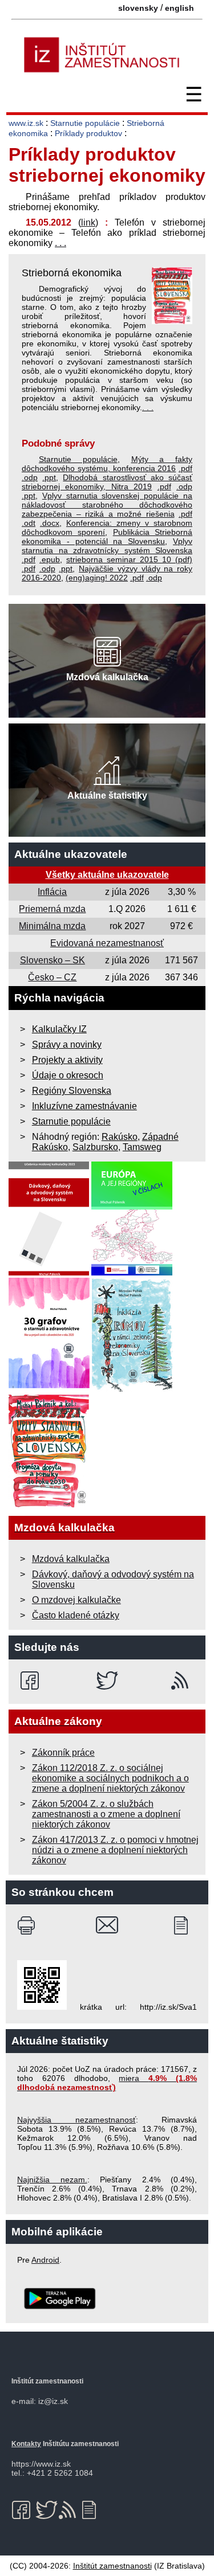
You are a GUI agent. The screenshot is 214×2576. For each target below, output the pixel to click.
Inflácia (52, 892)
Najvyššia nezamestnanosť (76, 2120)
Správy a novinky (67, 1044)
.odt (29, 523)
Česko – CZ (52, 977)
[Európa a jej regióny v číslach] (132, 1272)
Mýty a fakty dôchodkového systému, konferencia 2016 (107, 464)
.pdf (185, 468)
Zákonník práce (63, 1753)
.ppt (49, 477)
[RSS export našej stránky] (182, 1680)
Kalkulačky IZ (59, 1029)
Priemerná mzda (52, 909)
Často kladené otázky (76, 1615)
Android (45, 2260)
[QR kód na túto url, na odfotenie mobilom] (42, 2007)
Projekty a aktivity (67, 1060)
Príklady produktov (88, 133)
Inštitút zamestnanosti (112, 2566)
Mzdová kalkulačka (71, 1559)
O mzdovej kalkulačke (76, 1600)
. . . (60, 243)
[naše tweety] (107, 1680)
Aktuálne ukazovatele (71, 854)
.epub (50, 559)
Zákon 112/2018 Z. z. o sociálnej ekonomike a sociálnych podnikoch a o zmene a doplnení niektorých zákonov (110, 1778)
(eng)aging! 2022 (97, 578)
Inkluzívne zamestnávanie (84, 1106)
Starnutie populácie (85, 123)
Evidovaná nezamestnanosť (107, 943)
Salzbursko (95, 1147)
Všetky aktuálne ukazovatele (107, 875)
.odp (30, 477)
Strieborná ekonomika (72, 273)
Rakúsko (120, 1137)
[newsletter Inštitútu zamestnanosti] (185, 1925)
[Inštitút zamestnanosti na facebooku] (32, 1680)
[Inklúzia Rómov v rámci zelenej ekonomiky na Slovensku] (132, 1389)
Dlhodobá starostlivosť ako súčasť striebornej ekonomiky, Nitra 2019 (107, 482)
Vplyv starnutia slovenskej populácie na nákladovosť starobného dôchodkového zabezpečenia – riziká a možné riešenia (107, 505)
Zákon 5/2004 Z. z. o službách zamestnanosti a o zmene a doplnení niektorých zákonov (106, 1814)
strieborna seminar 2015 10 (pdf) (129, 559)
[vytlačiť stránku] (29, 1925)
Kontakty (26, 2444)
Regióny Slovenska (72, 1091)
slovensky (138, 8)
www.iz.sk (26, 123)
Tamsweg (142, 1147)
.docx (50, 523)
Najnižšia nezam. (52, 2180)
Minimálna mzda (52, 926)
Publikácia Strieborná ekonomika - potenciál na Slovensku (107, 537)
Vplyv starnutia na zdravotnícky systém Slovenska (107, 546)
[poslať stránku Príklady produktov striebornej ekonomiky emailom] (107, 1925)
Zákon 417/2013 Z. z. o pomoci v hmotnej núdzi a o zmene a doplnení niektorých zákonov (115, 1850)
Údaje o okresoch (68, 1075)
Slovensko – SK (53, 960)
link (88, 222)
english (179, 8)
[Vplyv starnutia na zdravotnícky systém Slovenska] (49, 1505)
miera (107, 2083)
